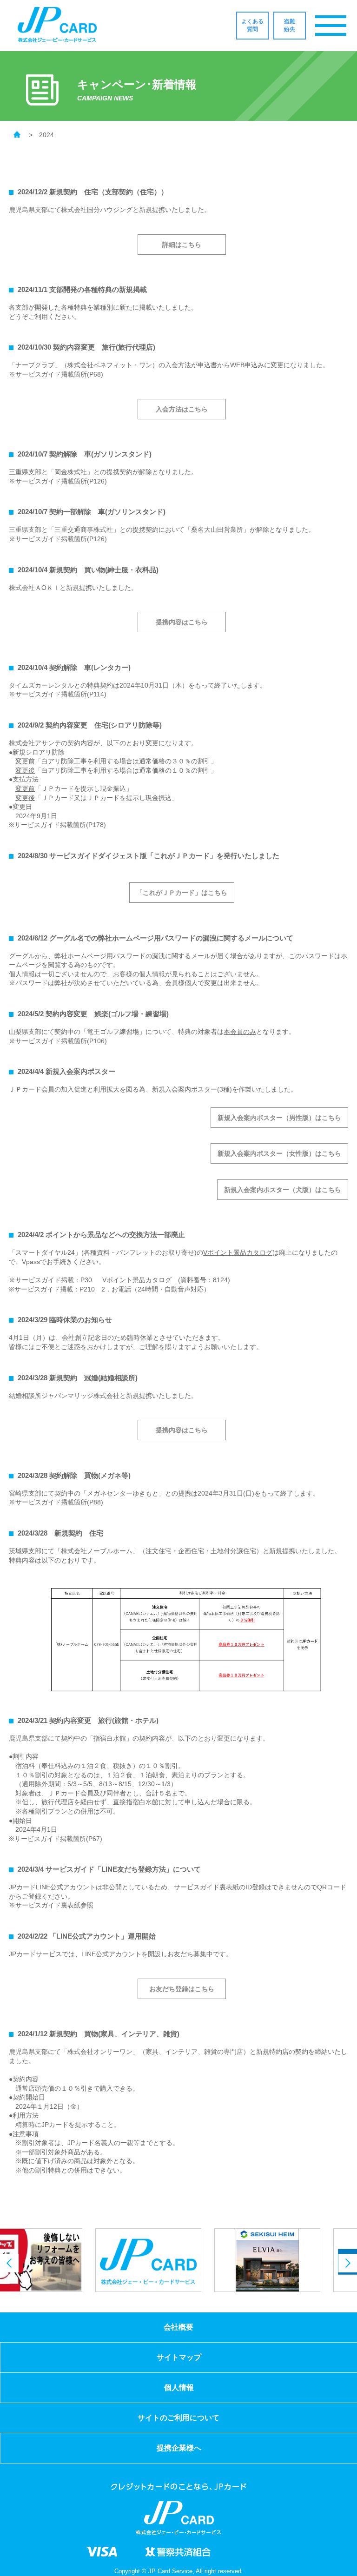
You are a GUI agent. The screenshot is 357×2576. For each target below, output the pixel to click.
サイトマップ (179, 2357)
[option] (59, 2260)
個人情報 (179, 2387)
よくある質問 (252, 25)
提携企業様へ (179, 2448)
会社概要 (178, 2327)
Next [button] (348, 2263)
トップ (17, 136)
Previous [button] (9, 2263)
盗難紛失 (290, 25)
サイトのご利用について (178, 2418)
